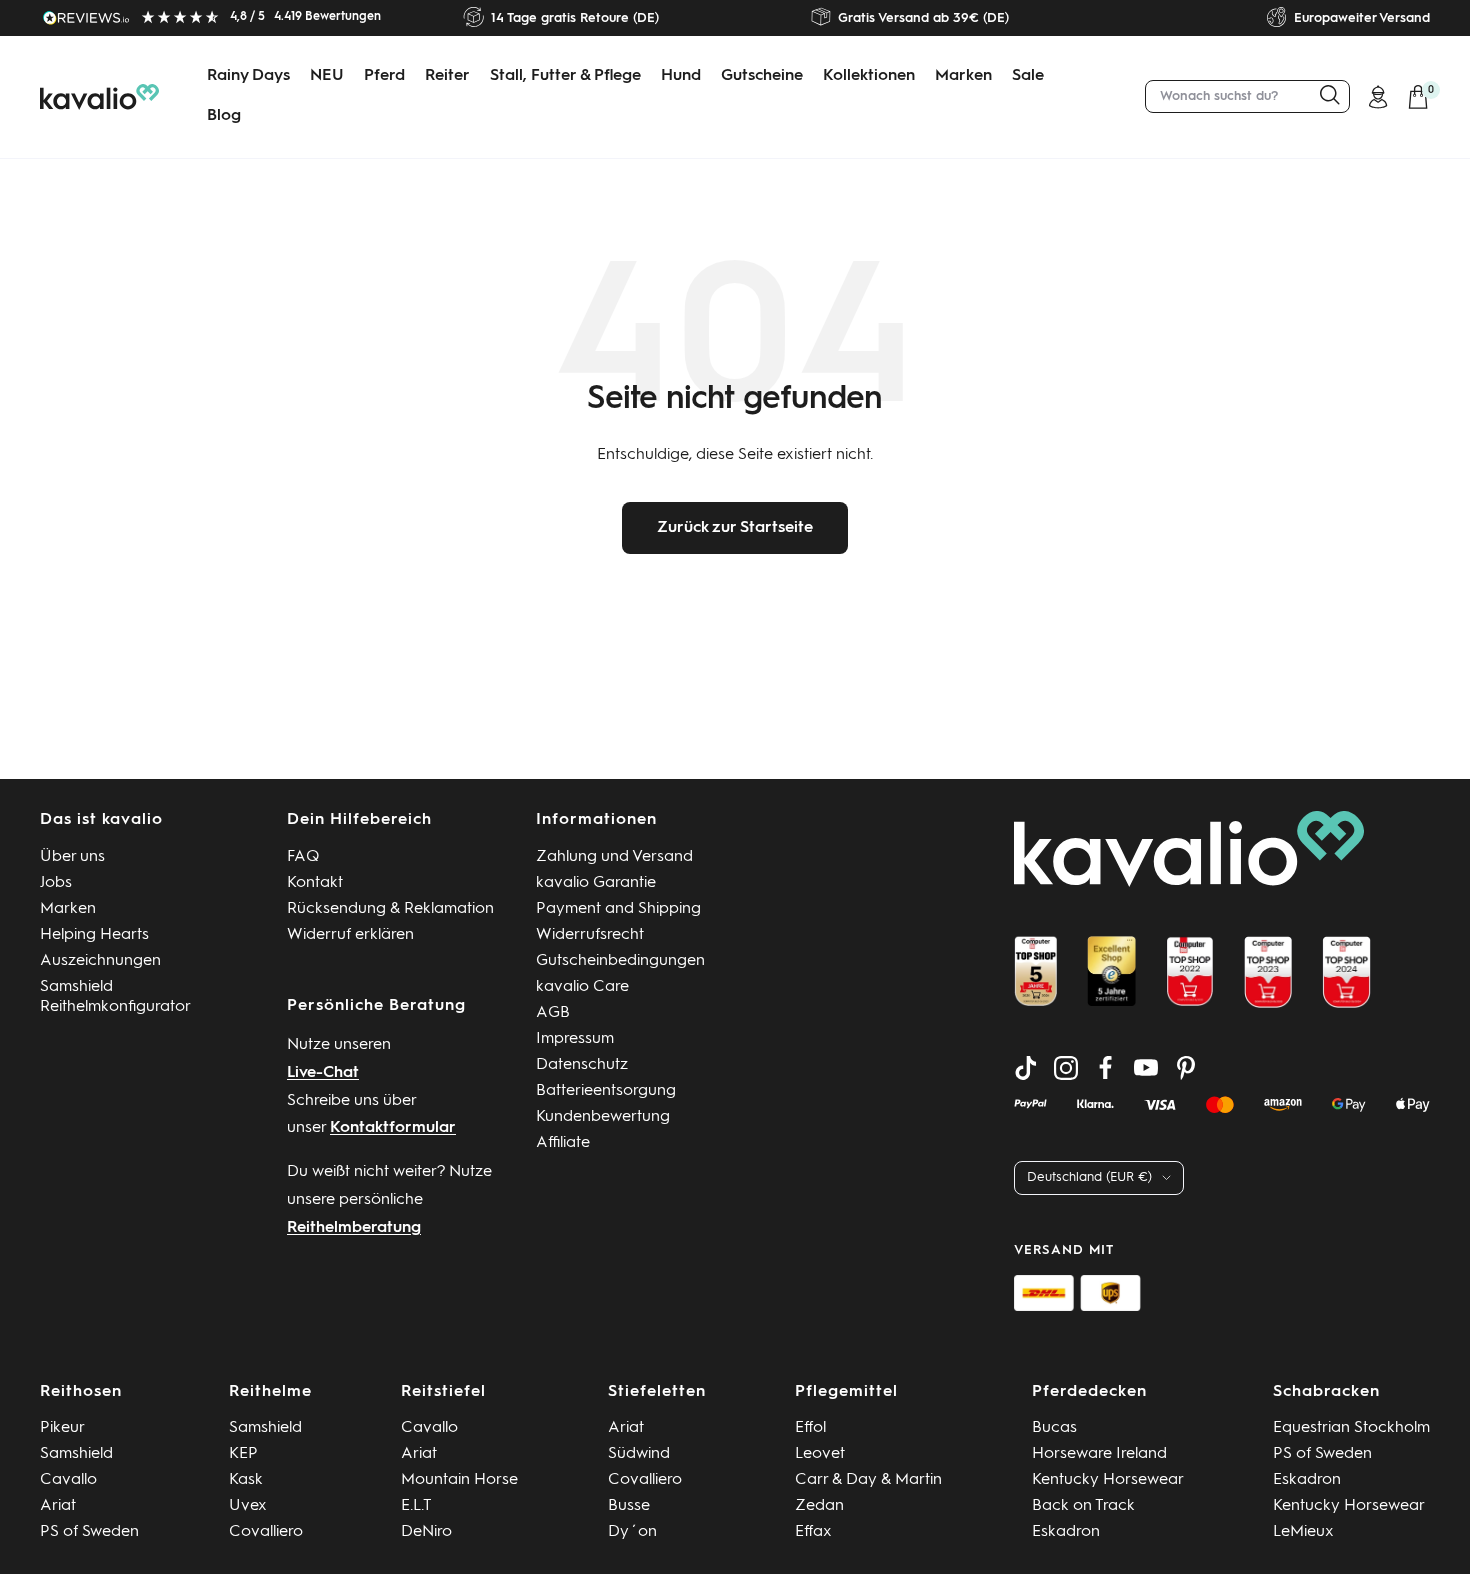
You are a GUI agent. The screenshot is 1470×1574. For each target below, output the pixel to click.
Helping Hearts (94, 935)
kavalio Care (582, 987)
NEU (327, 76)
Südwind (639, 1454)
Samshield (76, 1454)
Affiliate (563, 1143)
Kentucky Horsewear (1108, 1480)
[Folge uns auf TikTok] (1026, 1068)
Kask (246, 1480)
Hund (681, 76)
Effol (810, 1428)
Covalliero (266, 1532)
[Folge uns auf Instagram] (1066, 1068)
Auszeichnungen (100, 961)
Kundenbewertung (603, 1117)
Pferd (384, 76)
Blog (224, 116)
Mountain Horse (459, 1480)
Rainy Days (248, 76)
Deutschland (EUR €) (1089, 1177)
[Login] (1378, 97)
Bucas (1054, 1428)
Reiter (447, 76)
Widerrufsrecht (590, 935)
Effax (813, 1532)
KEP (243, 1454)
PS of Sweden (89, 1532)
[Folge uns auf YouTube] (1146, 1068)
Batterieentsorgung (606, 1091)
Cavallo (68, 1480)
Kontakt (315, 883)
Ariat (58, 1506)
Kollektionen (869, 76)
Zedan (819, 1506)
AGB (553, 1013)
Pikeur (62, 1428)
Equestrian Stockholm (1351, 1428)
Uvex (248, 1506)
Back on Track (1083, 1506)
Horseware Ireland (1099, 1454)
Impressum (575, 1039)
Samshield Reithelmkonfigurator (115, 997)
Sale (1028, 76)
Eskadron (1066, 1532)
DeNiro (426, 1532)
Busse (629, 1506)
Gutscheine (762, 76)
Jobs (56, 883)
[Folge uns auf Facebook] (1106, 1068)
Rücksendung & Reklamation (390, 909)
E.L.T (416, 1506)
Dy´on (632, 1532)
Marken (963, 76)
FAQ (303, 857)
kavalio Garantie (596, 883)
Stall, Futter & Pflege (565, 76)
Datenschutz (582, 1065)
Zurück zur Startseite (735, 528)
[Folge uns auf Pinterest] (1186, 1068)
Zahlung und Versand (614, 857)
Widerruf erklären (350, 935)
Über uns (72, 857)
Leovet (820, 1454)
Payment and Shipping (618, 909)
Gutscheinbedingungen (620, 961)
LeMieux (1303, 1532)
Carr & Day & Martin (868, 1480)
